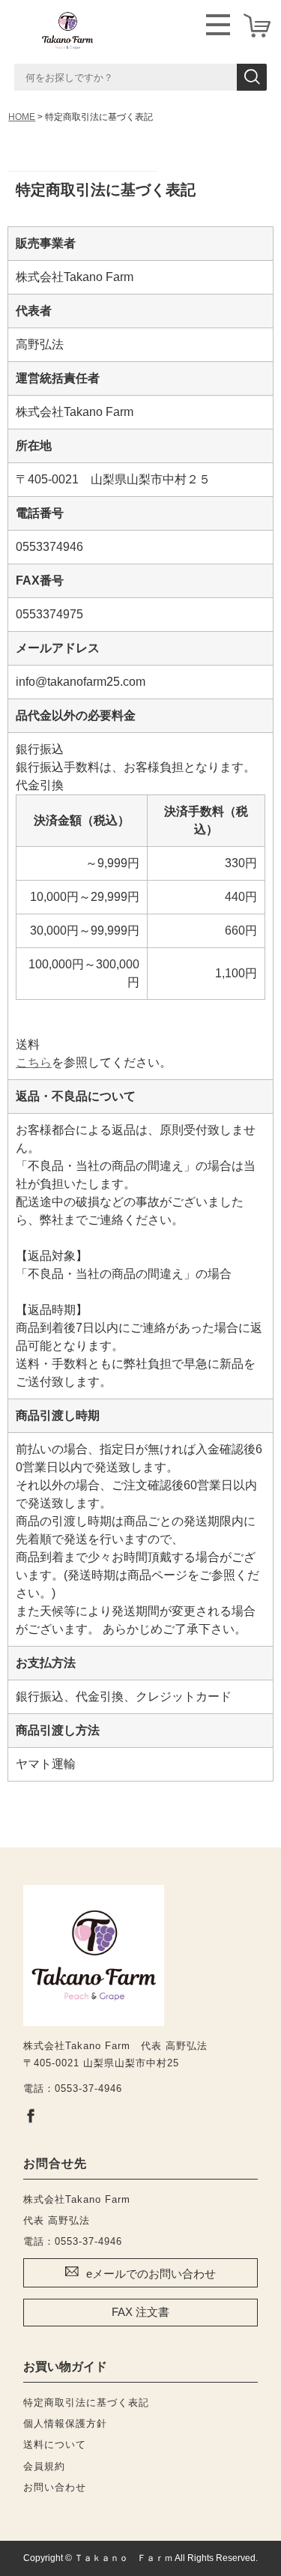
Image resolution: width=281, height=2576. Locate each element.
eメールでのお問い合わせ (151, 2274)
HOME (22, 117)
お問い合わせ (55, 2487)
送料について (55, 2444)
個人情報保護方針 (65, 2423)
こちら (34, 1062)
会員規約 (44, 2466)
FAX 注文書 (140, 2312)
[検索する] (252, 77)
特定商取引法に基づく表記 (86, 2402)
